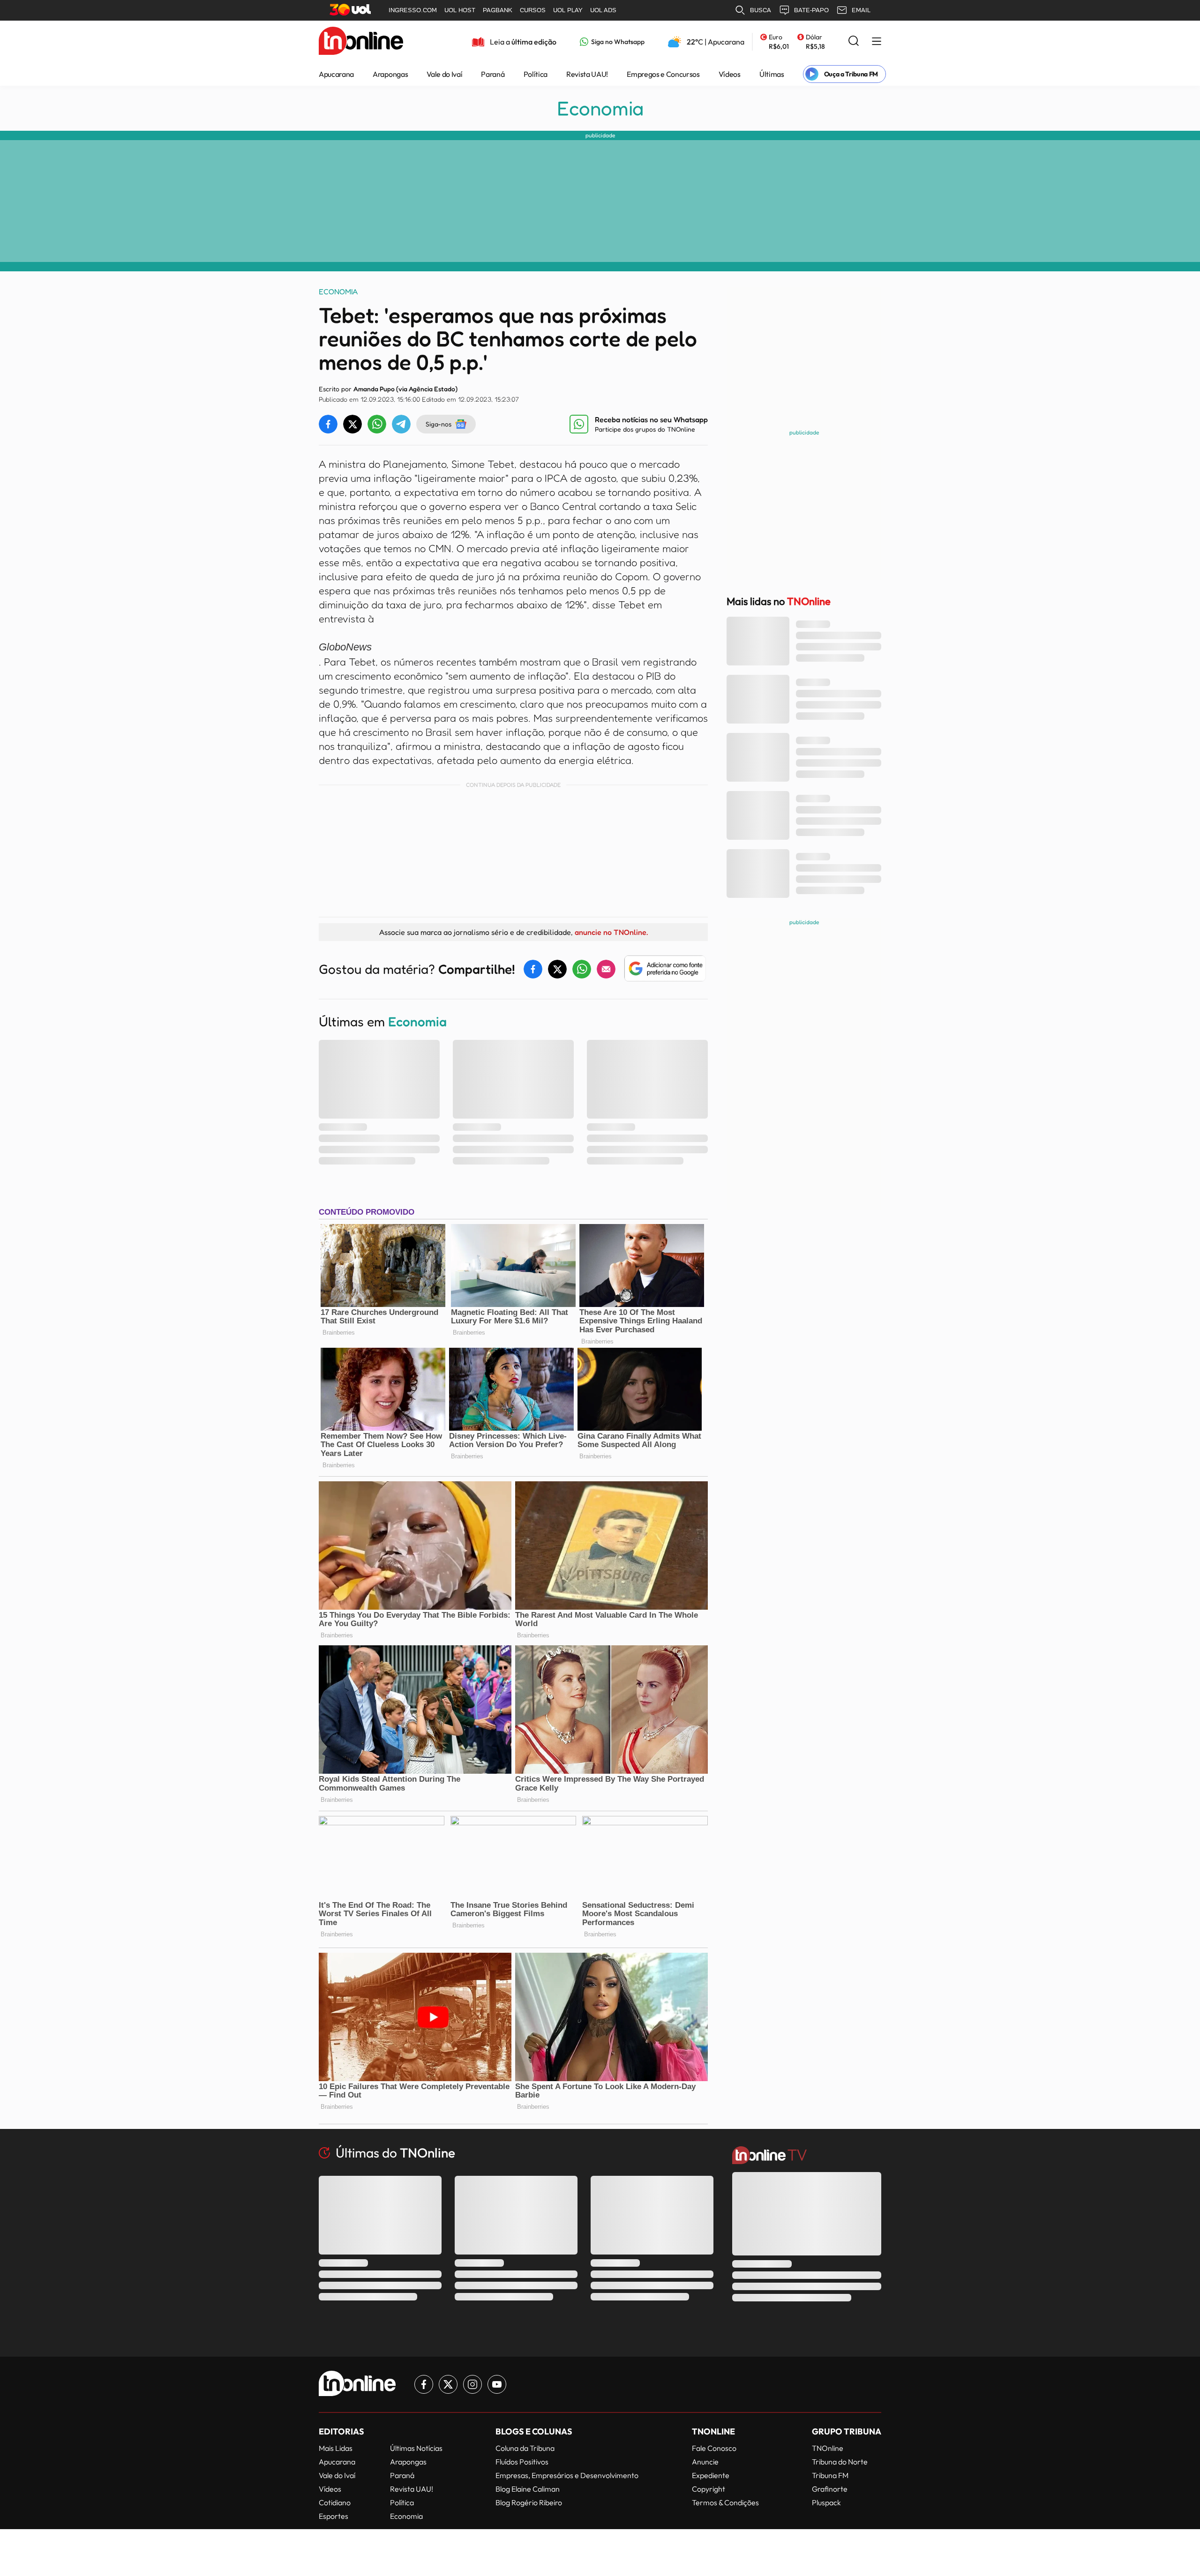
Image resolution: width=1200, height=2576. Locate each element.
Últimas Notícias (416, 2448)
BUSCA (761, 10)
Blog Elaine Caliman (528, 2489)
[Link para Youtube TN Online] (497, 2384)
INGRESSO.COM (413, 10)
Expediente (711, 2475)
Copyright (709, 2489)
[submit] (854, 41)
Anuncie (705, 2462)
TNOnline (828, 2448)
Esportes (334, 2516)
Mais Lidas (336, 2448)
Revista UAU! (587, 74)
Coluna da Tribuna (525, 2448)
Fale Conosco (714, 2448)
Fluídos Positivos (522, 2462)
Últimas (772, 74)
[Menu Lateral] (877, 42)
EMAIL (861, 10)
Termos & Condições (725, 2502)
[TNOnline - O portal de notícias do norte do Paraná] (361, 42)
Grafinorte (830, 2489)
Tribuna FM (830, 2475)
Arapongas (390, 74)
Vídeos (730, 74)
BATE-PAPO (811, 10)
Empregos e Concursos (663, 74)
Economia (600, 108)
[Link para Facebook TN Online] (424, 2384)
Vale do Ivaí (444, 74)
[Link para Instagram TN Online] (472, 2384)
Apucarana (336, 74)
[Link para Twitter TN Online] (448, 2384)
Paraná (493, 74)
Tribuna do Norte (840, 2462)
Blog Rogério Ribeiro (529, 2502)
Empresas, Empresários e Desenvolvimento (567, 2475)
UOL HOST (460, 10)
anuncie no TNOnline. (611, 932)
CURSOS (533, 10)
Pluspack (826, 2502)
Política (536, 74)
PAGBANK (498, 10)
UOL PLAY (568, 10)
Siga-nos (439, 424)
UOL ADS (603, 10)
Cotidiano (335, 2502)
